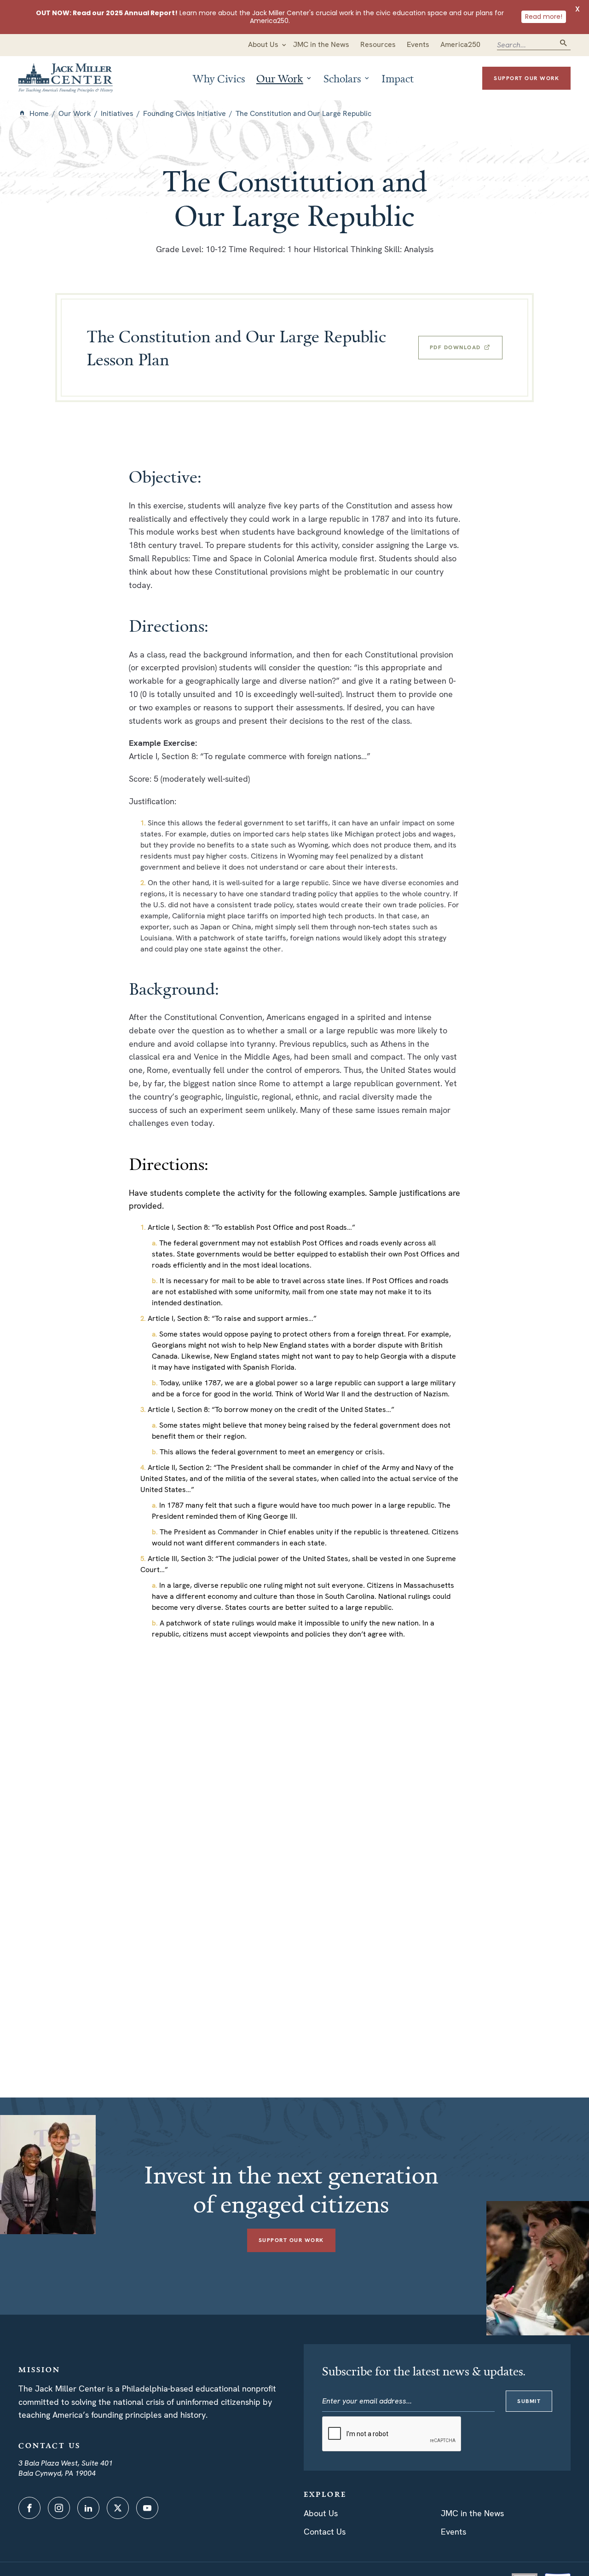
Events (453, 2532)
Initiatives (117, 113)
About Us (321, 2513)
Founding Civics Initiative (185, 113)
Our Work (75, 113)
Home (39, 113)
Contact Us (325, 2532)
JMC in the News (472, 2513)
